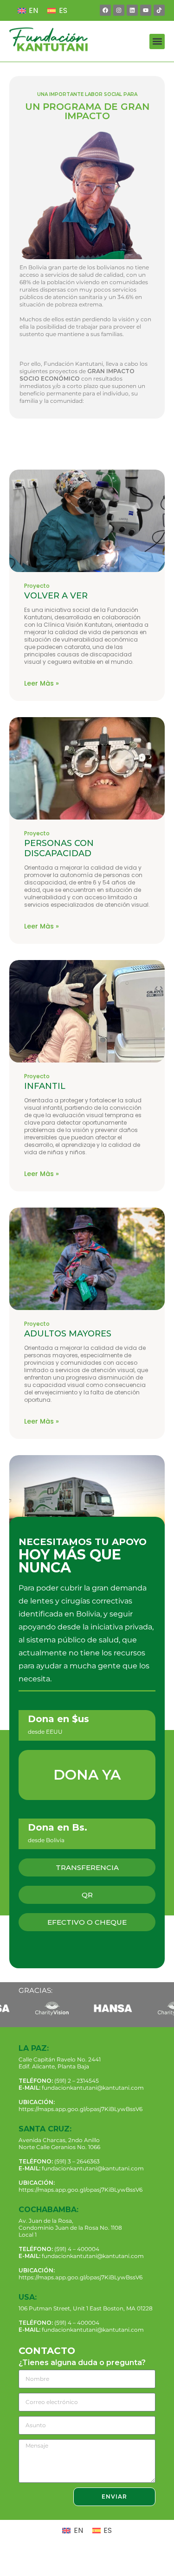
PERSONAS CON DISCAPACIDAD (59, 848)
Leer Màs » (42, 683)
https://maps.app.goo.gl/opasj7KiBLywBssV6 (81, 2109)
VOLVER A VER (56, 596)
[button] (157, 41)
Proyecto (37, 586)
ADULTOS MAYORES (68, 1334)
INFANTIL (45, 1086)
